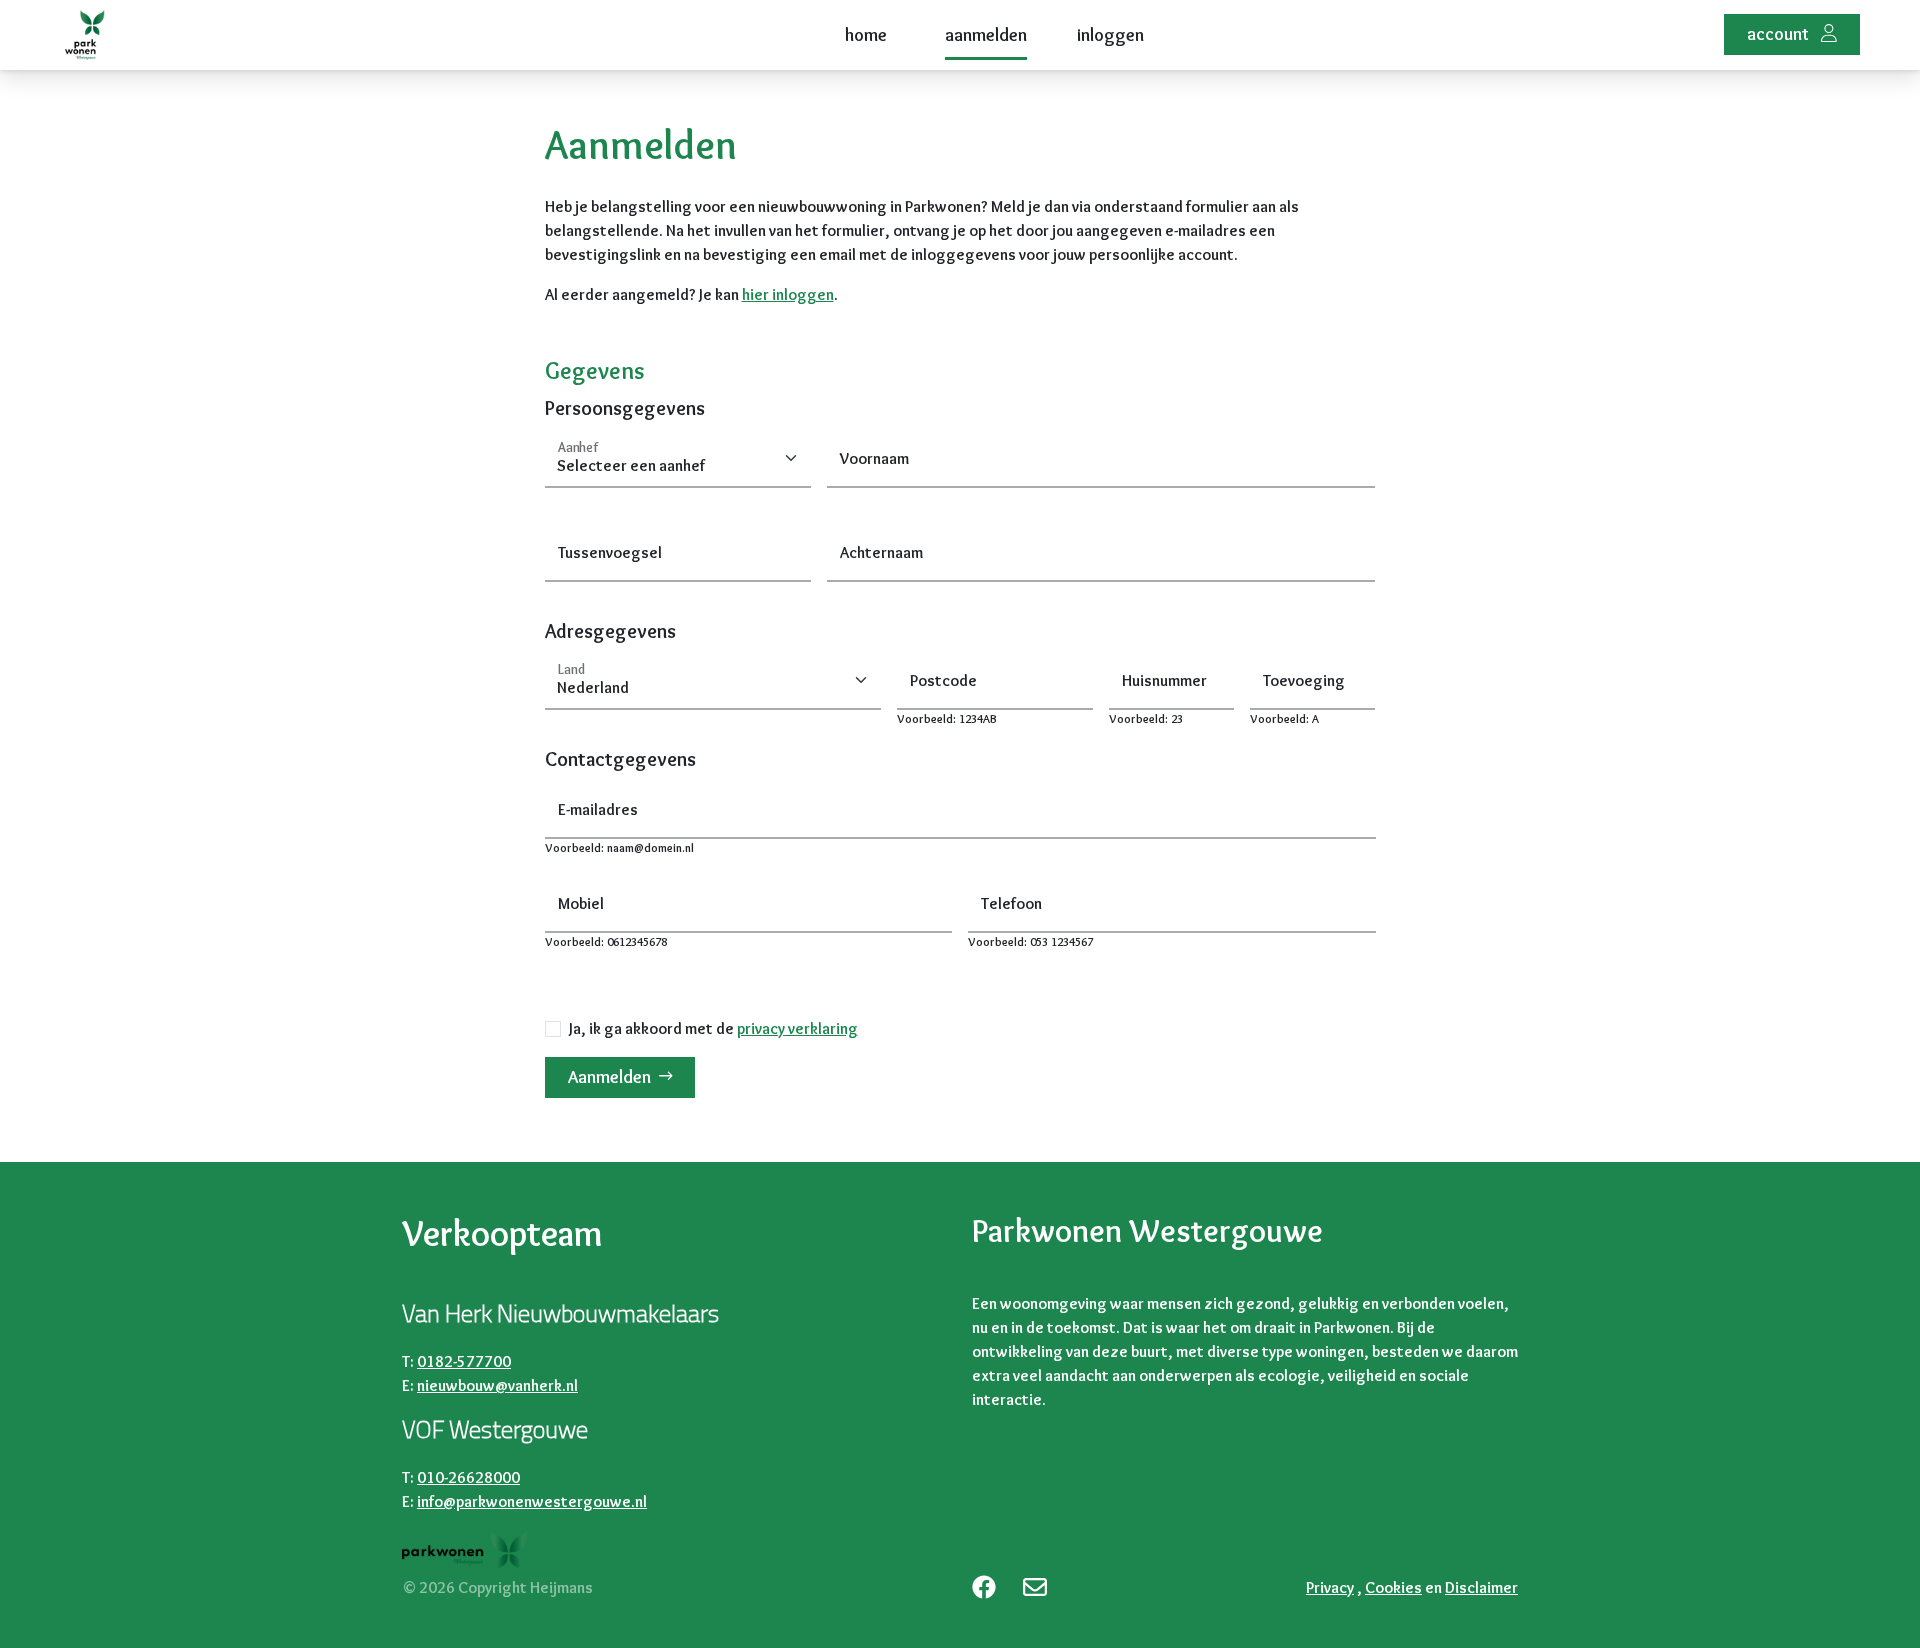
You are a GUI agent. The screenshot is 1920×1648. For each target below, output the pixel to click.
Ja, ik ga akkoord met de (713, 1028)
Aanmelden (986, 35)
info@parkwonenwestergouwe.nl (532, 1501)
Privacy (1330, 1587)
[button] (1792, 34)
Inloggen (1110, 35)
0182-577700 (464, 1361)
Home (866, 35)
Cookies (1393, 1587)
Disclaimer (1481, 1587)
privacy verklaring (797, 1028)
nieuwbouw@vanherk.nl (497, 1385)
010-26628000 (468, 1477)
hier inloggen (788, 294)
